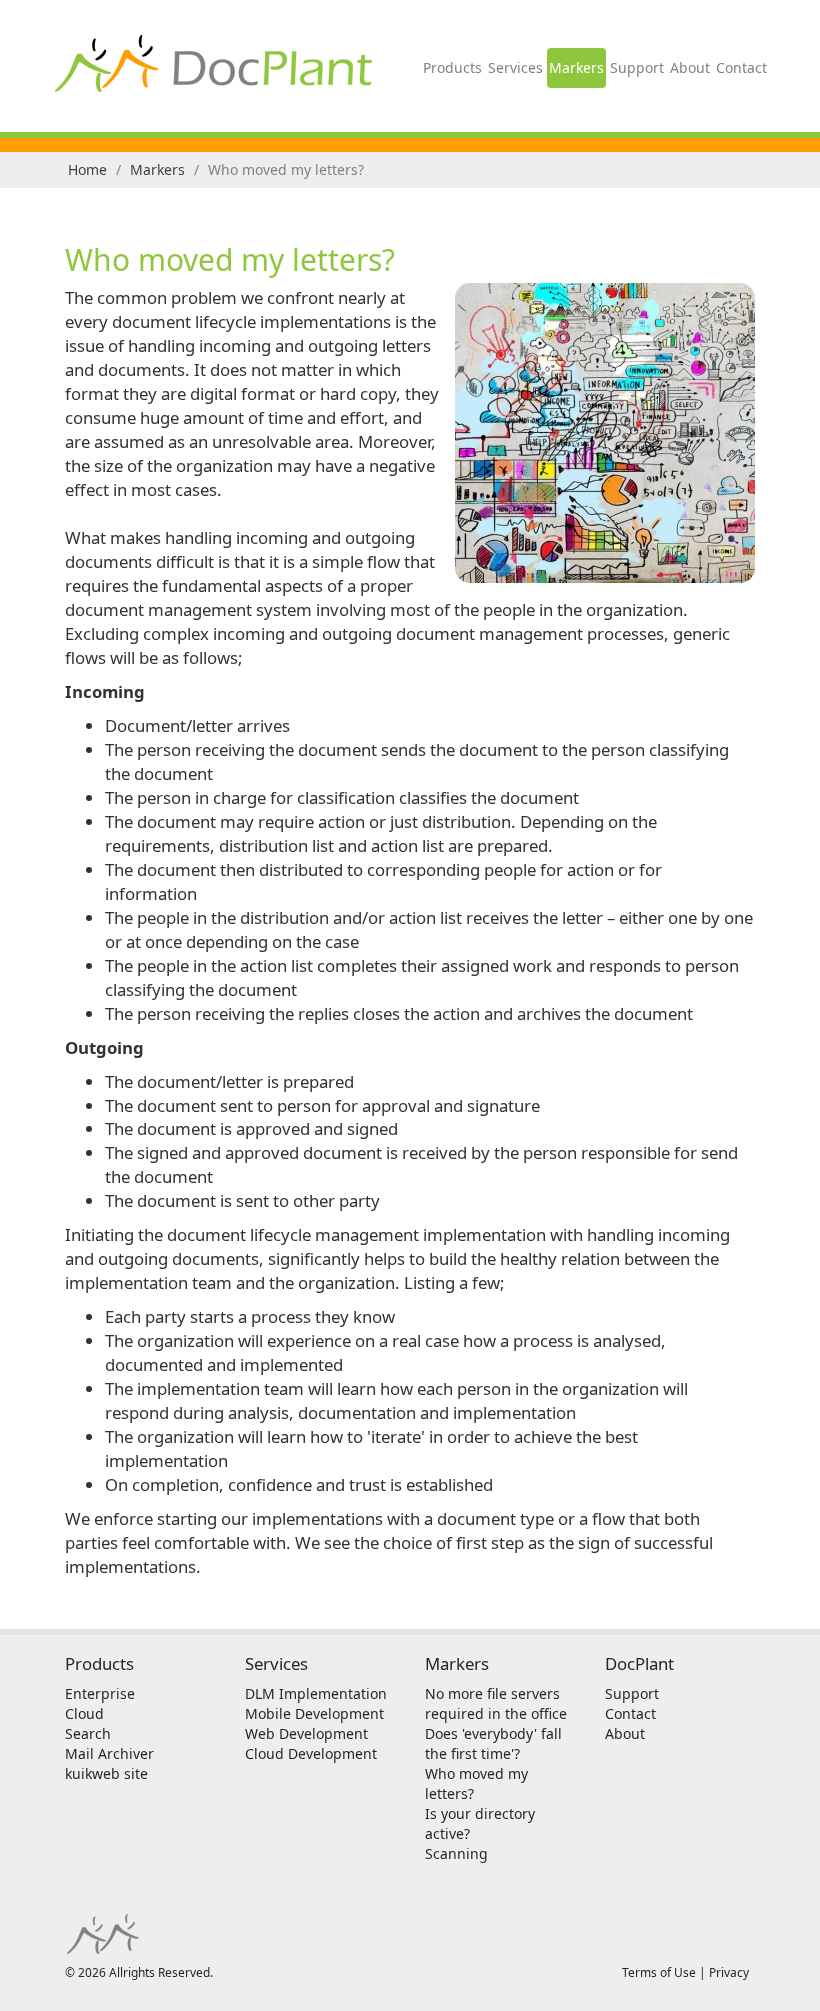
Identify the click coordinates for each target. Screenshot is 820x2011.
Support (637, 67)
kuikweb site (106, 1773)
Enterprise (100, 1693)
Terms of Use (659, 1972)
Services (515, 67)
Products (452, 67)
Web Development (306, 1733)
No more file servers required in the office (496, 1703)
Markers (576, 67)
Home (87, 169)
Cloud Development (311, 1753)
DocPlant (639, 1663)
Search (88, 1733)
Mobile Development (314, 1713)
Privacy (729, 1972)
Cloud (84, 1713)
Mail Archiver (109, 1753)
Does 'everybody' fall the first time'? (493, 1743)
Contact (741, 67)
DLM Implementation (316, 1693)
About (690, 67)
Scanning (456, 1853)
